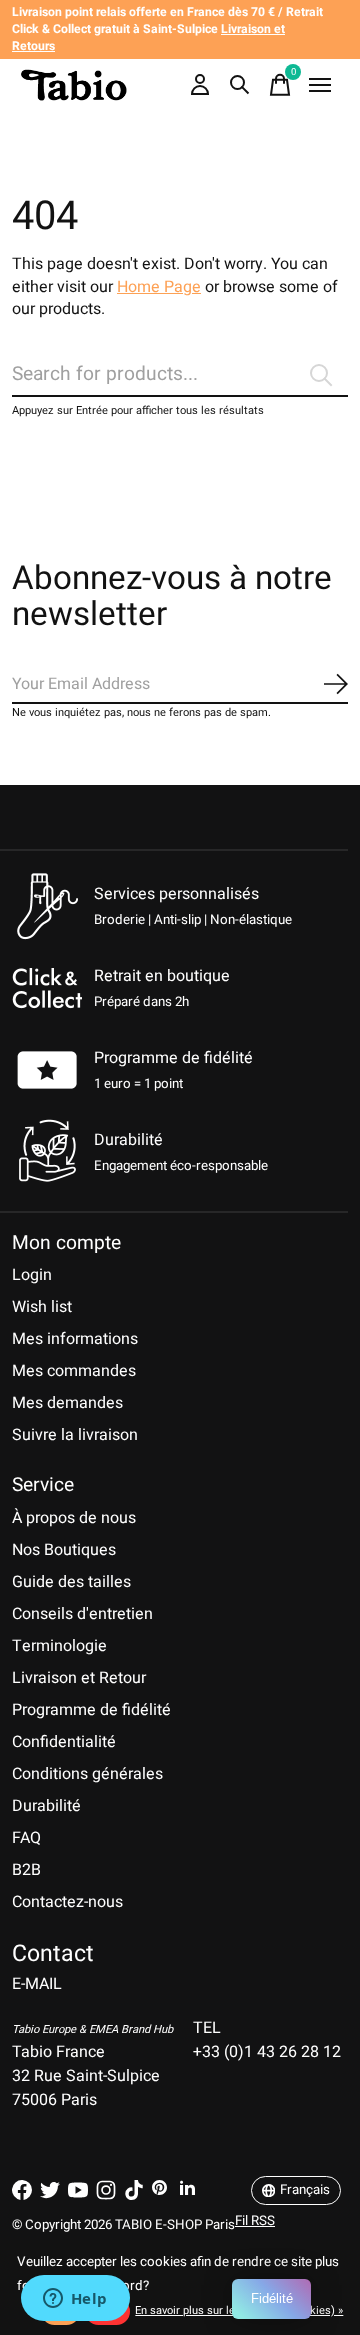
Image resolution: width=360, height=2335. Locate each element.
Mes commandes (74, 1371)
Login (32, 1275)
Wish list (42, 1307)
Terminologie (59, 1646)
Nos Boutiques (64, 1550)
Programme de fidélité (173, 1058)
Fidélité (272, 2298)
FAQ (26, 1838)
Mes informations (75, 1339)
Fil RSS (255, 2221)
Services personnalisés (176, 894)
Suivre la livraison (75, 1435)
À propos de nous (74, 1518)
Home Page (159, 287)
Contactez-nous (67, 1902)
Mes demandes (67, 1403)
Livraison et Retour (79, 1678)
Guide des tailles (71, 1582)
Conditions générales (87, 1774)
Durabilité (46, 1806)
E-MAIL (37, 1984)
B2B (26, 1870)
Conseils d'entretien (82, 1614)
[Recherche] (240, 85)
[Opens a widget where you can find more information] (75, 2300)
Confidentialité (64, 1742)
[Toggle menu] (320, 85)
